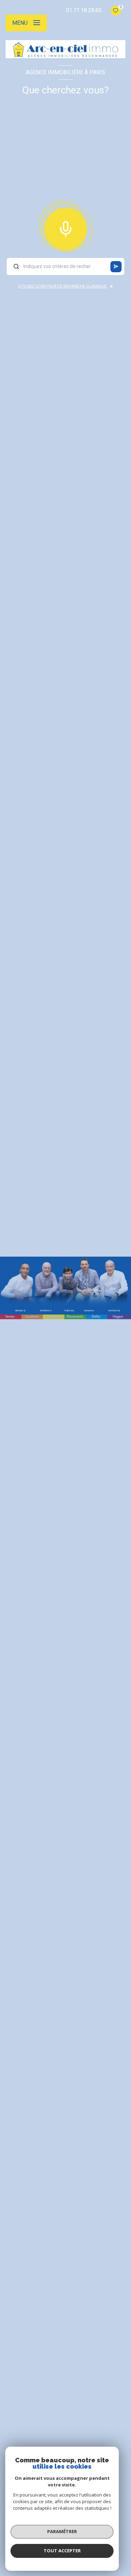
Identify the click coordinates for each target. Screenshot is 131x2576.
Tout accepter (62, 2551)
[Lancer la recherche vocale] (66, 227)
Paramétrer (62, 2531)
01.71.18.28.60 (84, 10)
